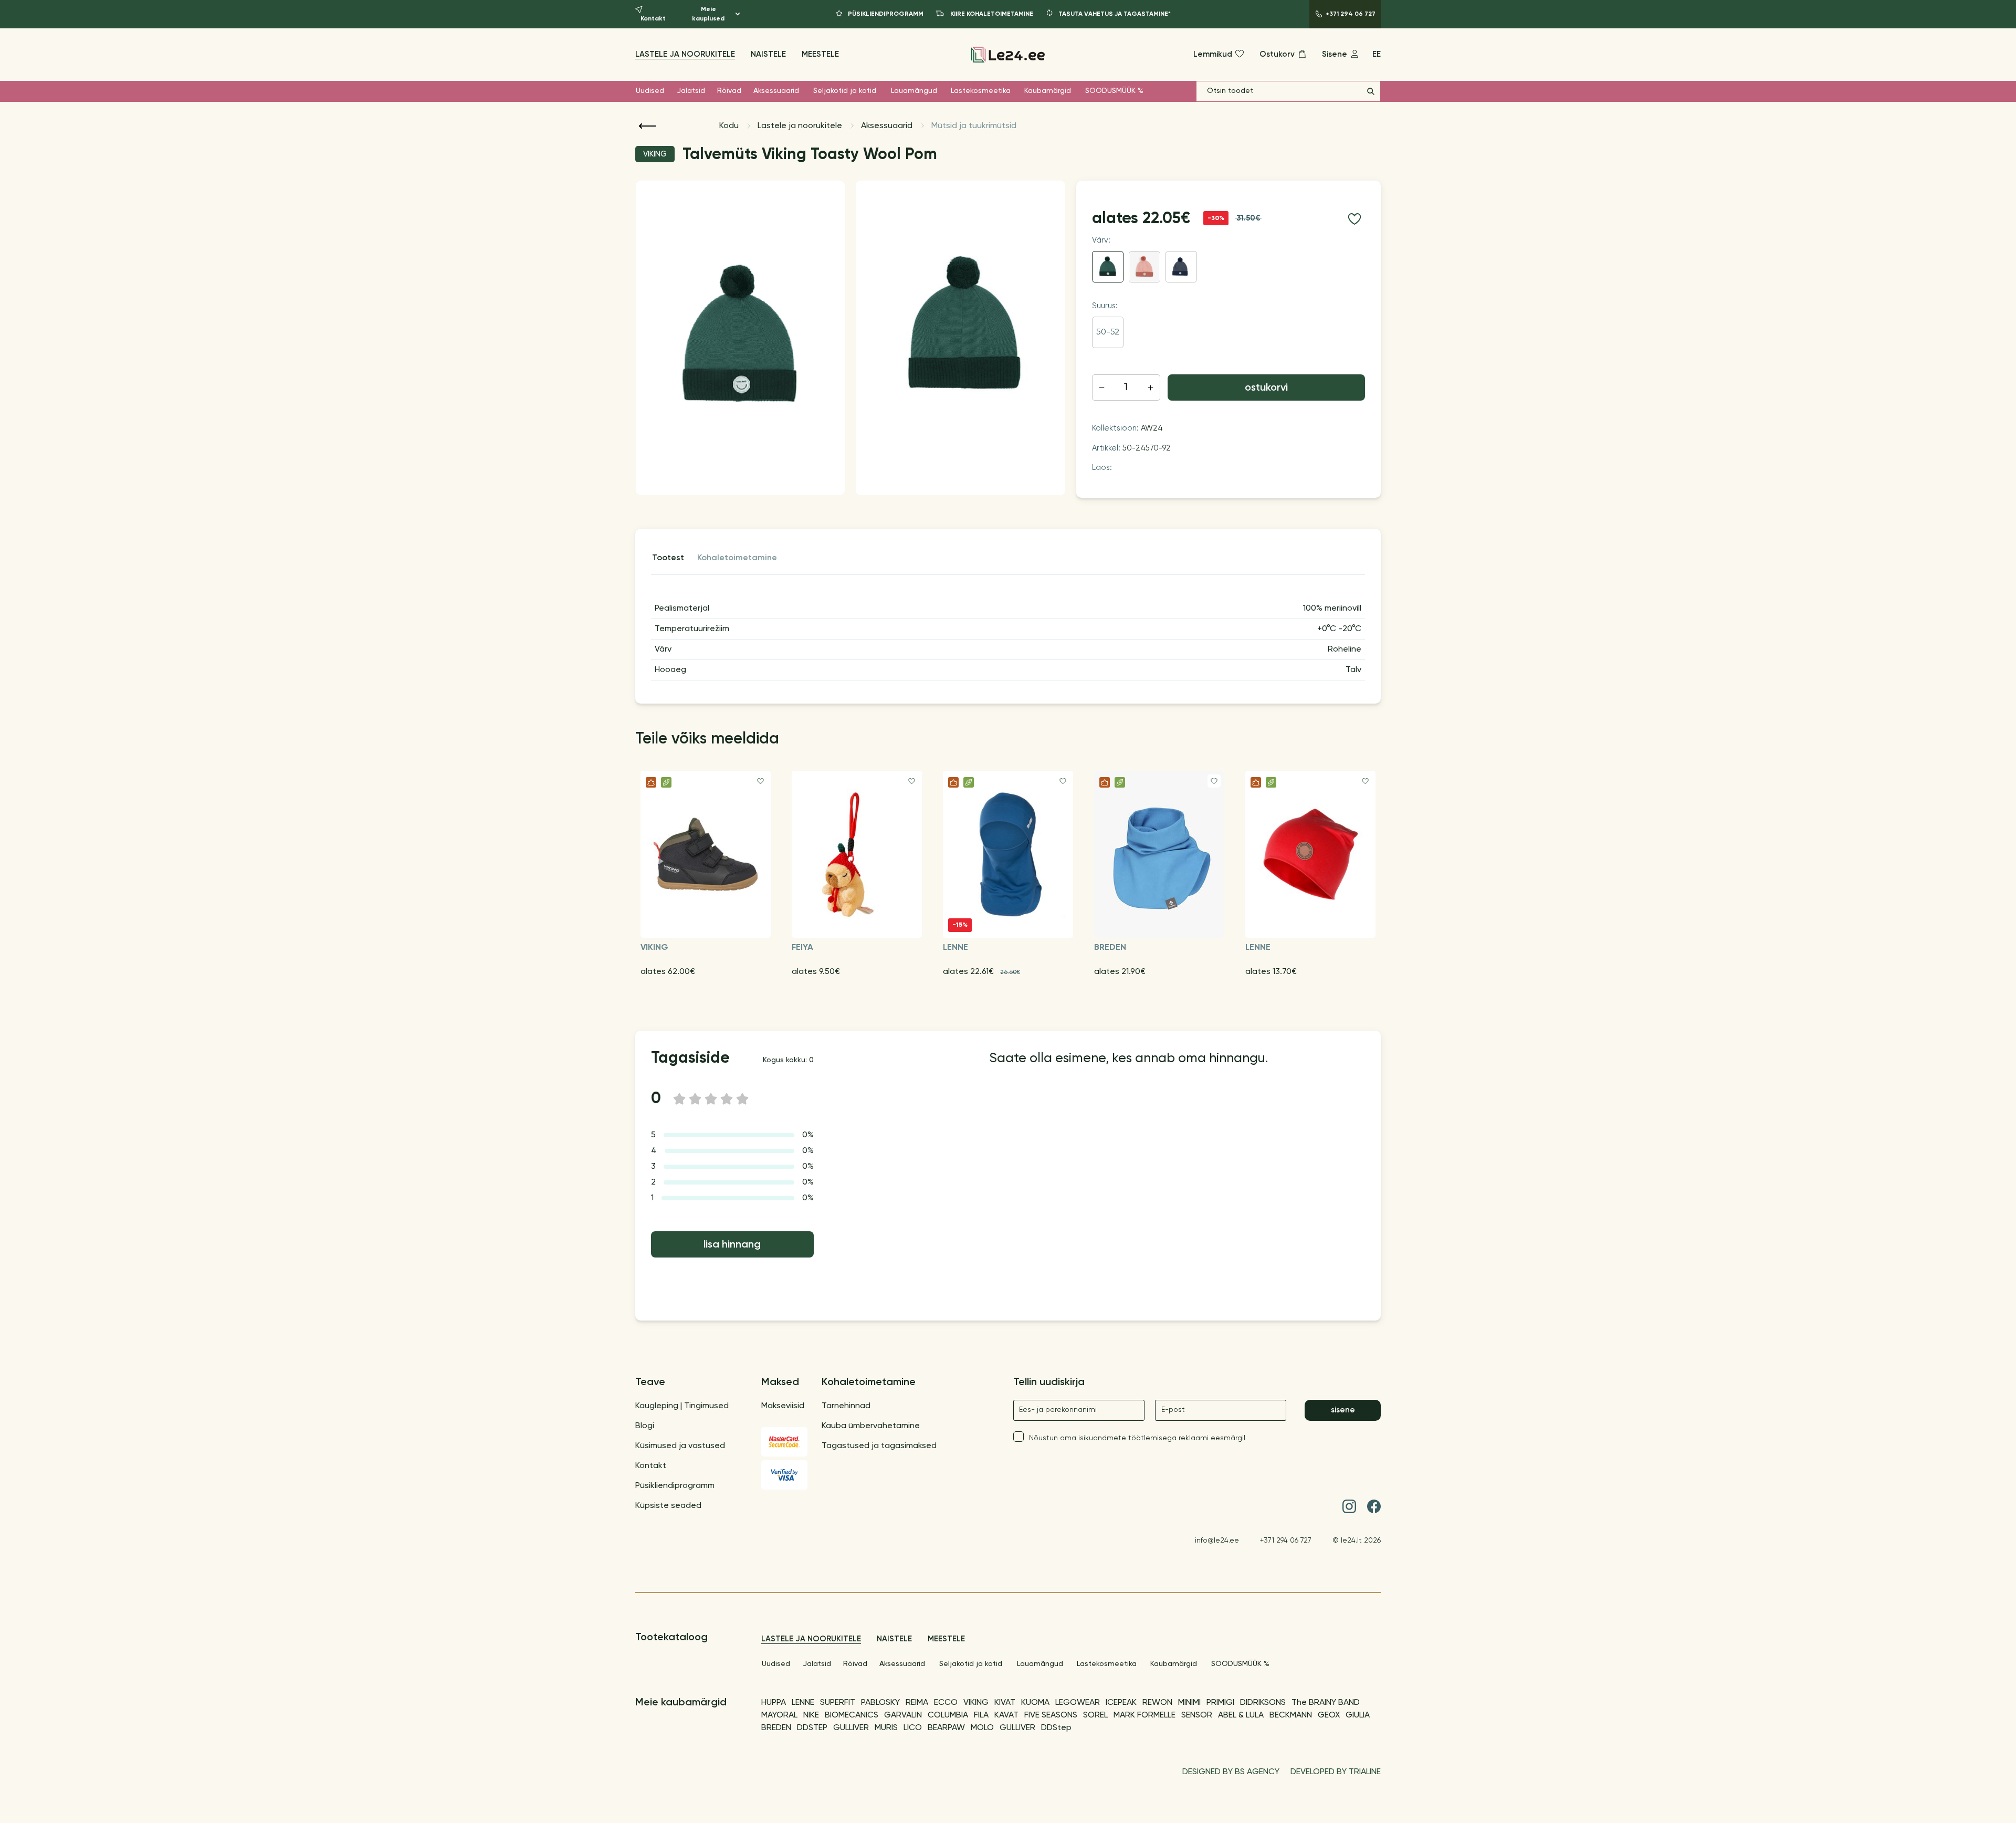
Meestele (820, 54)
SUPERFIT (838, 1703)
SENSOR (1197, 1715)
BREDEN (776, 1728)
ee (1377, 54)
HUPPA (774, 1703)
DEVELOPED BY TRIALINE (1336, 1772)
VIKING (976, 1703)
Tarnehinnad (846, 1406)
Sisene (1343, 1410)
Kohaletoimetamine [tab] (737, 558)
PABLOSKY (880, 1703)
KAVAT (1006, 1715)
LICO (913, 1728)
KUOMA (1035, 1703)
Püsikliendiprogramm (675, 1486)
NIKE (811, 1715)
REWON (1157, 1703)
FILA (981, 1715)
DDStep (1056, 1728)
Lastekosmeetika (981, 91)
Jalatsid (691, 91)
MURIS (886, 1728)
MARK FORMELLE (1144, 1715)
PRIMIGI (1220, 1703)
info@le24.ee (1217, 1541)
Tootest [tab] (668, 558)
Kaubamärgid (1048, 91)
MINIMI (1189, 1703)
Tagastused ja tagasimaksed (879, 1446)
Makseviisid (783, 1406)
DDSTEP (812, 1728)
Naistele (768, 54)
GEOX (1329, 1715)
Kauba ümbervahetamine (871, 1426)
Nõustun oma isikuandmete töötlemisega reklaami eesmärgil (1137, 1438)
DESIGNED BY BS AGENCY (1231, 1772)
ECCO (946, 1703)
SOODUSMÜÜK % (1114, 91)
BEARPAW (946, 1728)
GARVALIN (903, 1715)
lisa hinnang (732, 1245)
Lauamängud (914, 91)
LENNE (803, 1703)
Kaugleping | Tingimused (682, 1406)
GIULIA (1358, 1715)
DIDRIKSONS (1263, 1703)
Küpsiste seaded (668, 1506)
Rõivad (729, 91)
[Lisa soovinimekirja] (1354, 219)
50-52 (1108, 332)
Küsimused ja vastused (680, 1446)
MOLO (982, 1728)
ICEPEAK (1121, 1703)
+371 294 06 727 (1286, 1541)
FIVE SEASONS (1051, 1715)
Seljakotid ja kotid (845, 91)
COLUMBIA (948, 1715)
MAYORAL (779, 1715)
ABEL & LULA (1241, 1715)
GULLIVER (851, 1728)
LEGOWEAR (1078, 1703)
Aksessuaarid (776, 91)
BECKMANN (1291, 1715)
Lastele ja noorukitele (685, 54)
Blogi (645, 1426)
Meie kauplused (708, 14)
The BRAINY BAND (1326, 1703)
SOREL (1095, 1715)
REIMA (917, 1703)
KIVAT (1005, 1703)
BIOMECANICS (852, 1715)
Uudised (650, 91)
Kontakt (651, 1466)
